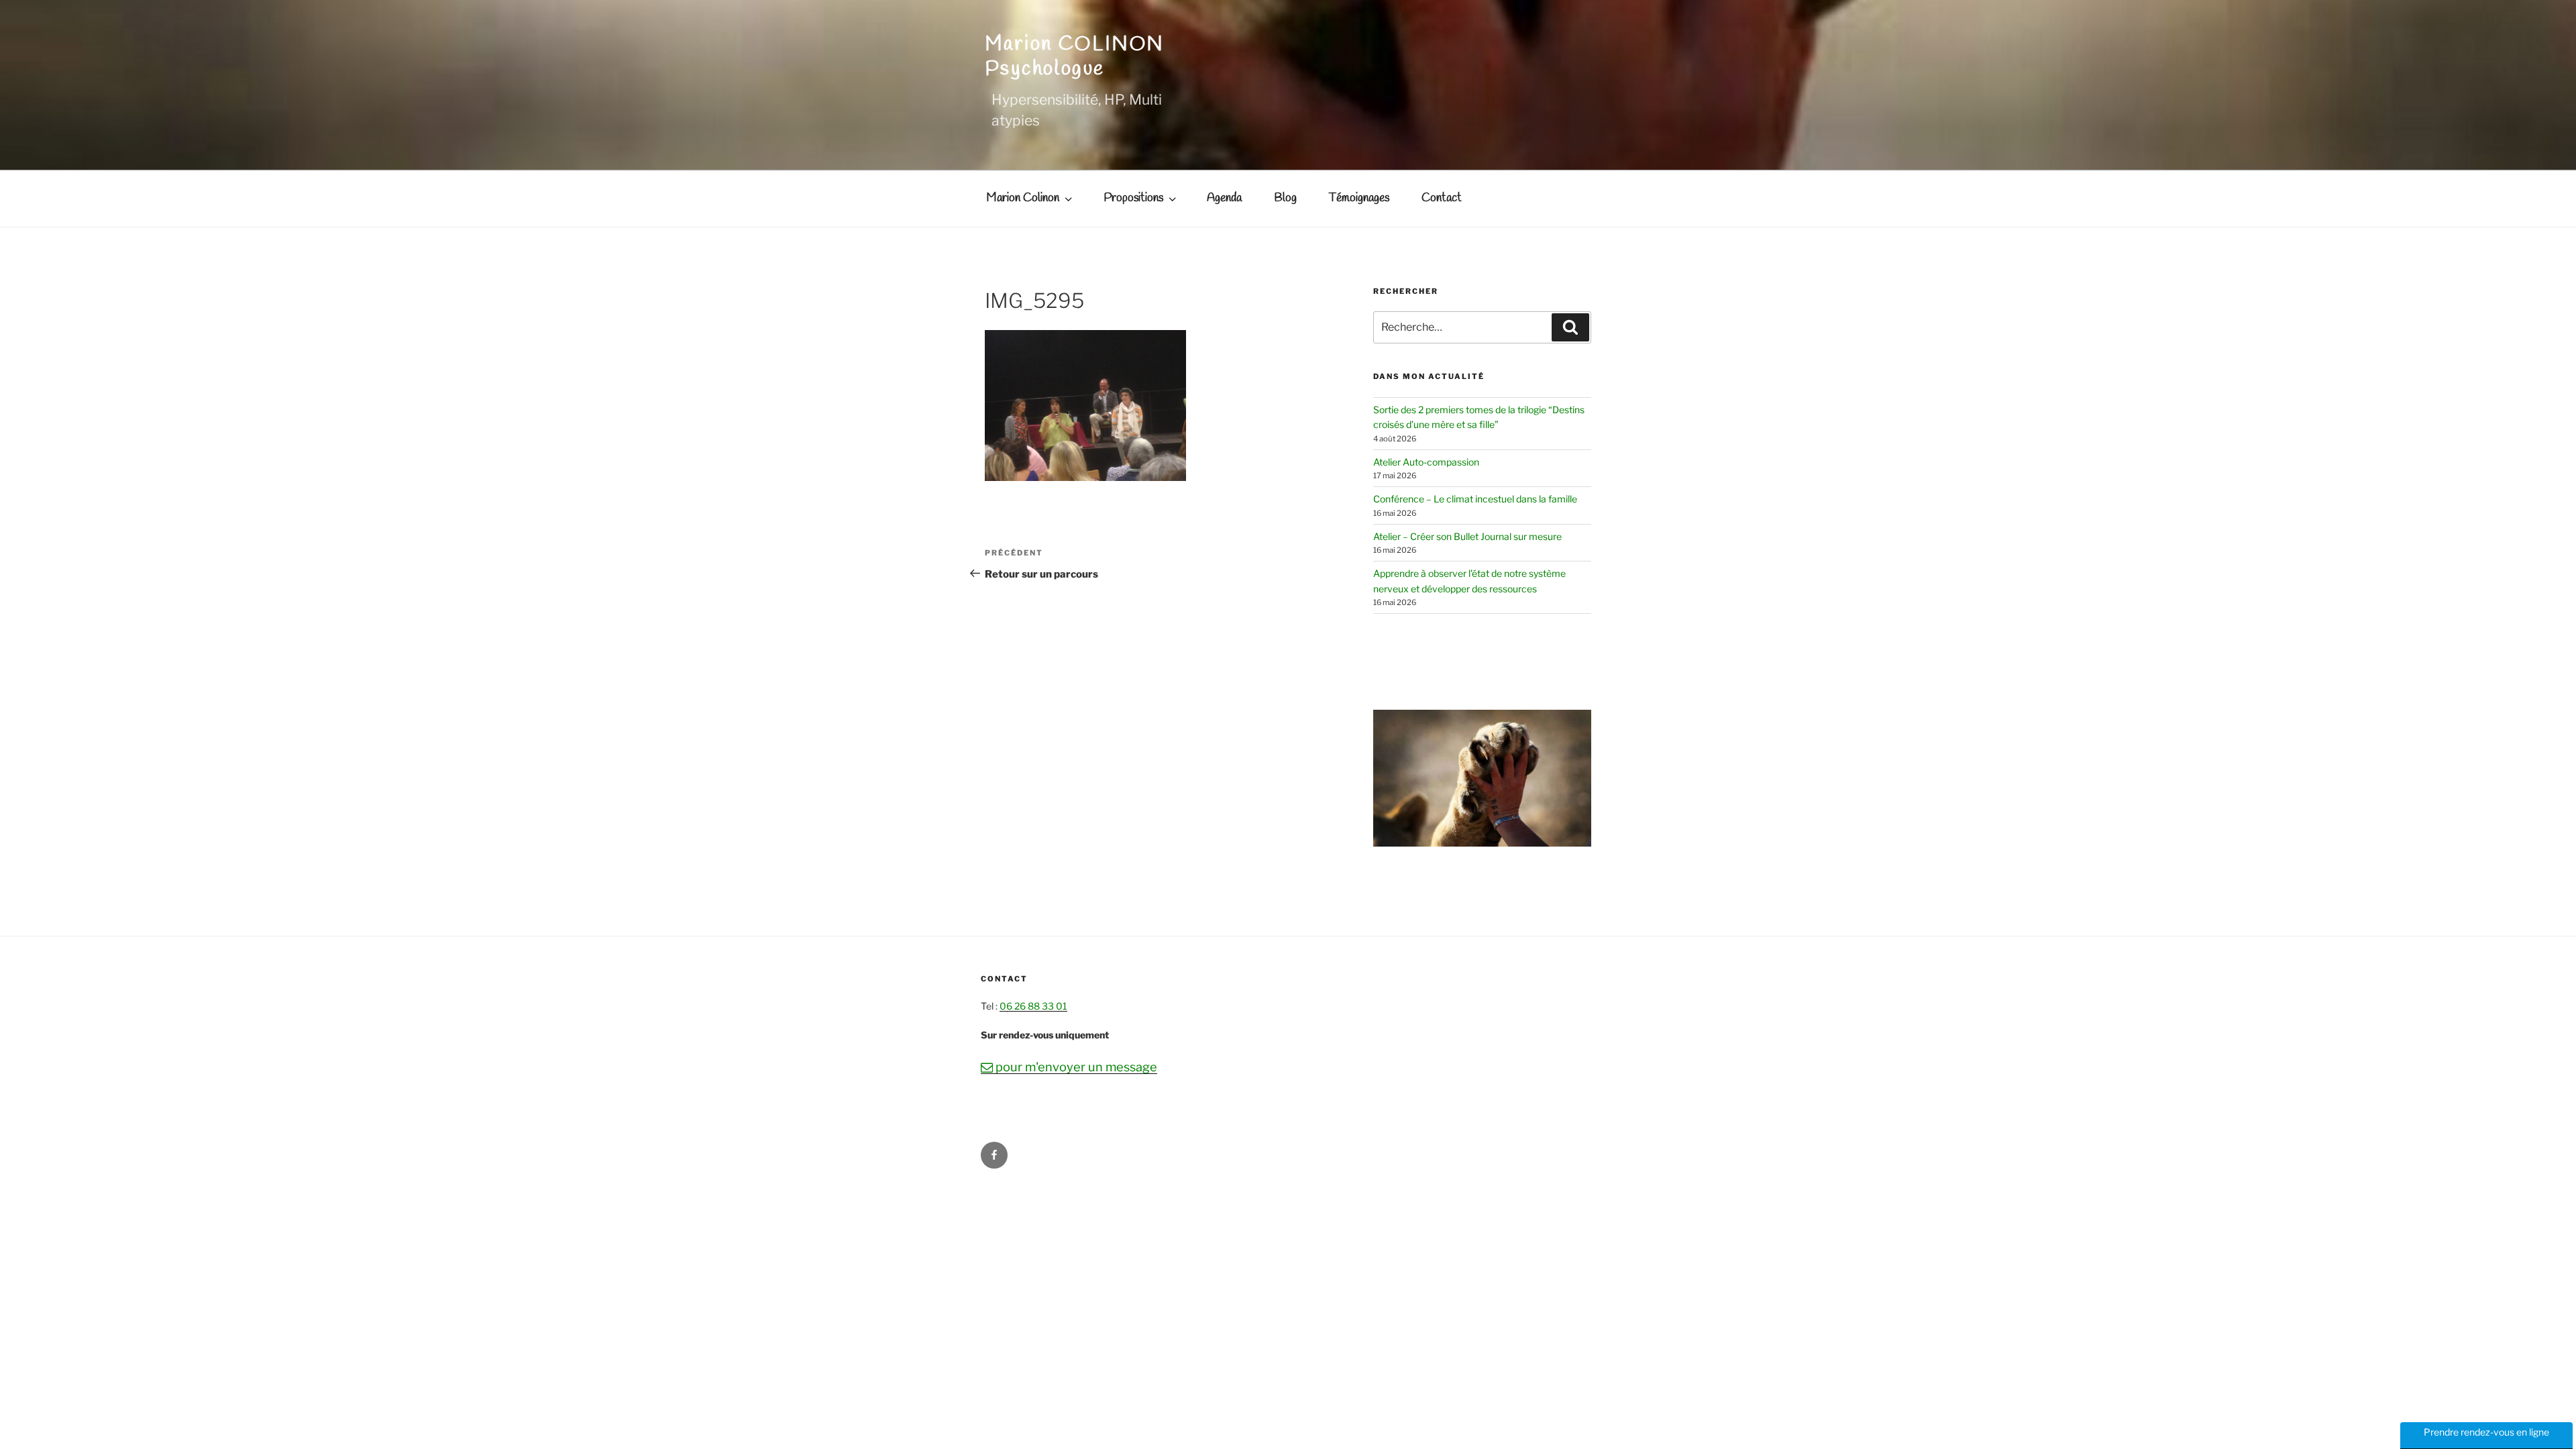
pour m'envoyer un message (1069, 1067)
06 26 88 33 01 (1033, 1006)
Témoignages (1359, 198)
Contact (1442, 198)
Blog (1285, 198)
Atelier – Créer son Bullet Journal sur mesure (1467, 536)
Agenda (1224, 198)
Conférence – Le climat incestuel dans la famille (1475, 499)
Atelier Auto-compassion (1426, 462)
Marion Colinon (1023, 198)
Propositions (1133, 198)
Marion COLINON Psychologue (1075, 57)
